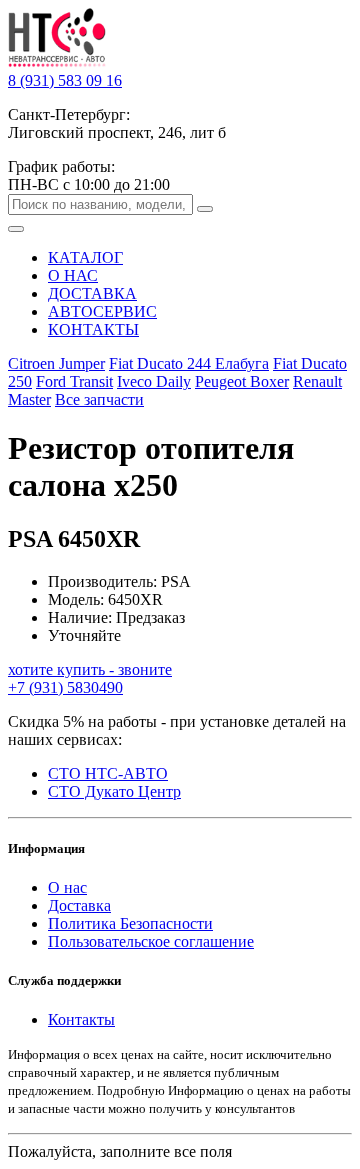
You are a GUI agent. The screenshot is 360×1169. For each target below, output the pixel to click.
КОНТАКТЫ (93, 329)
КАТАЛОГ (85, 257)
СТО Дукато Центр (114, 791)
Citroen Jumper (56, 363)
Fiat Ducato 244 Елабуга (189, 363)
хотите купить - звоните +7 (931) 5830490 (90, 678)
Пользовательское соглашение (151, 941)
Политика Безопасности (130, 923)
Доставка (79, 905)
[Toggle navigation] (16, 229)
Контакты (81, 1019)
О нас (67, 887)
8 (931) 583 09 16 (65, 80)
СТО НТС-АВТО (108, 773)
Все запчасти (99, 399)
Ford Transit (74, 381)
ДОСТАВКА (92, 293)
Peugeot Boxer (242, 381)
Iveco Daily (154, 381)
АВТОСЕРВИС (102, 311)
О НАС (73, 275)
